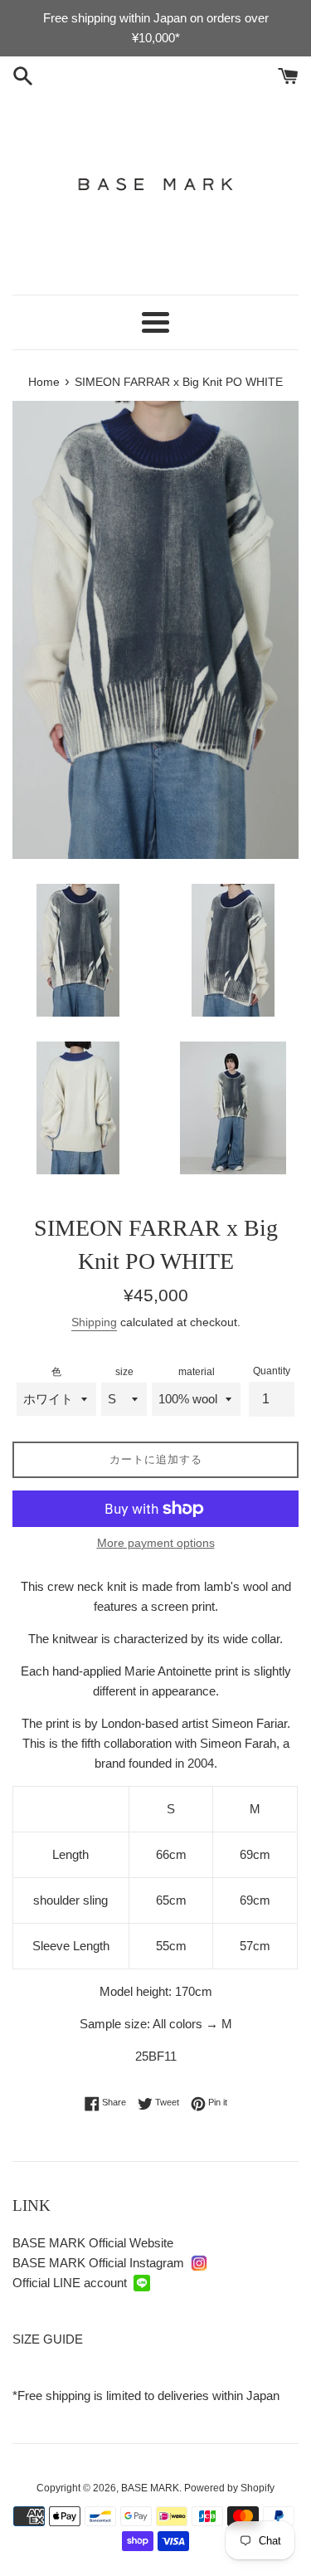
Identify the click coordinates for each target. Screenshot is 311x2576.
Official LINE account (70, 2283)
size (124, 1372)
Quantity (272, 1371)
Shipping (94, 1322)
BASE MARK (150, 2488)
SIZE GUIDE (48, 2339)
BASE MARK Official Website (93, 2243)
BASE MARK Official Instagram (98, 2263)
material (197, 1372)
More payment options (156, 1543)
